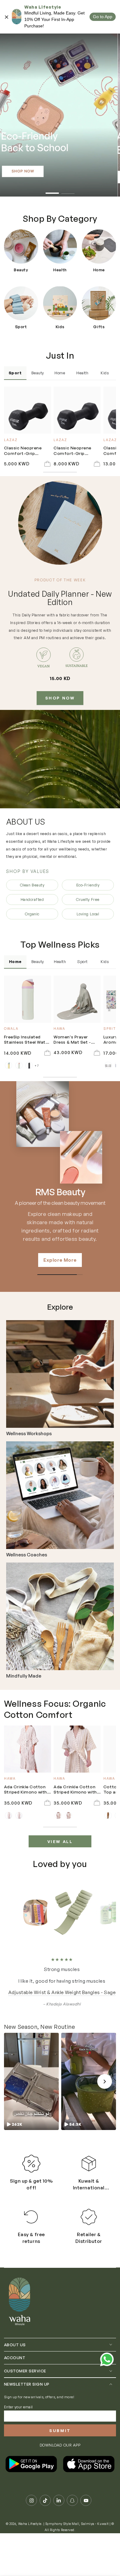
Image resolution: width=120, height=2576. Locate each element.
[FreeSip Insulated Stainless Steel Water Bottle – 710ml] (28, 999)
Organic (32, 914)
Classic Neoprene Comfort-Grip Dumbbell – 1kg (23, 451)
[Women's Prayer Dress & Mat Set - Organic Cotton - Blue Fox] (77, 999)
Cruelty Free (88, 899)
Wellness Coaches (27, 1555)
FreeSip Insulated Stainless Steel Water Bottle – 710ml (27, 1040)
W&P (60, 1192)
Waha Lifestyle (30, 2512)
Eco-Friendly (88, 885)
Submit (60, 2419)
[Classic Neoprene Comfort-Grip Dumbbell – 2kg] (77, 410)
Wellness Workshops (29, 1434)
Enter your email (18, 2395)
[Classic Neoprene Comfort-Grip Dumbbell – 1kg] (28, 410)
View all (60, 1841)
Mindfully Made (24, 1676)
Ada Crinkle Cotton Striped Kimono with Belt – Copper (75, 1790)
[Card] (60, 1374)
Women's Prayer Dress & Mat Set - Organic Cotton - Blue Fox (72, 1040)
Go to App (103, 17)
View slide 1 (52, 191)
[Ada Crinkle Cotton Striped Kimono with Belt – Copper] (77, 1749)
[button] (31, 2070)
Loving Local (88, 914)
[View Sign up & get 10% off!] (31, 2152)
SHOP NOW (60, 698)
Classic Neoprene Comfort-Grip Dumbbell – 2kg (72, 451)
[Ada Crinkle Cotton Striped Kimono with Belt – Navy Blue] (28, 1749)
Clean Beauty (32, 885)
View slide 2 (68, 191)
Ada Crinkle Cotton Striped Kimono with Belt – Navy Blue (26, 1790)
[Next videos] (105, 2070)
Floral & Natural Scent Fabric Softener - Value (60, 1981)
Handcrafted (32, 899)
